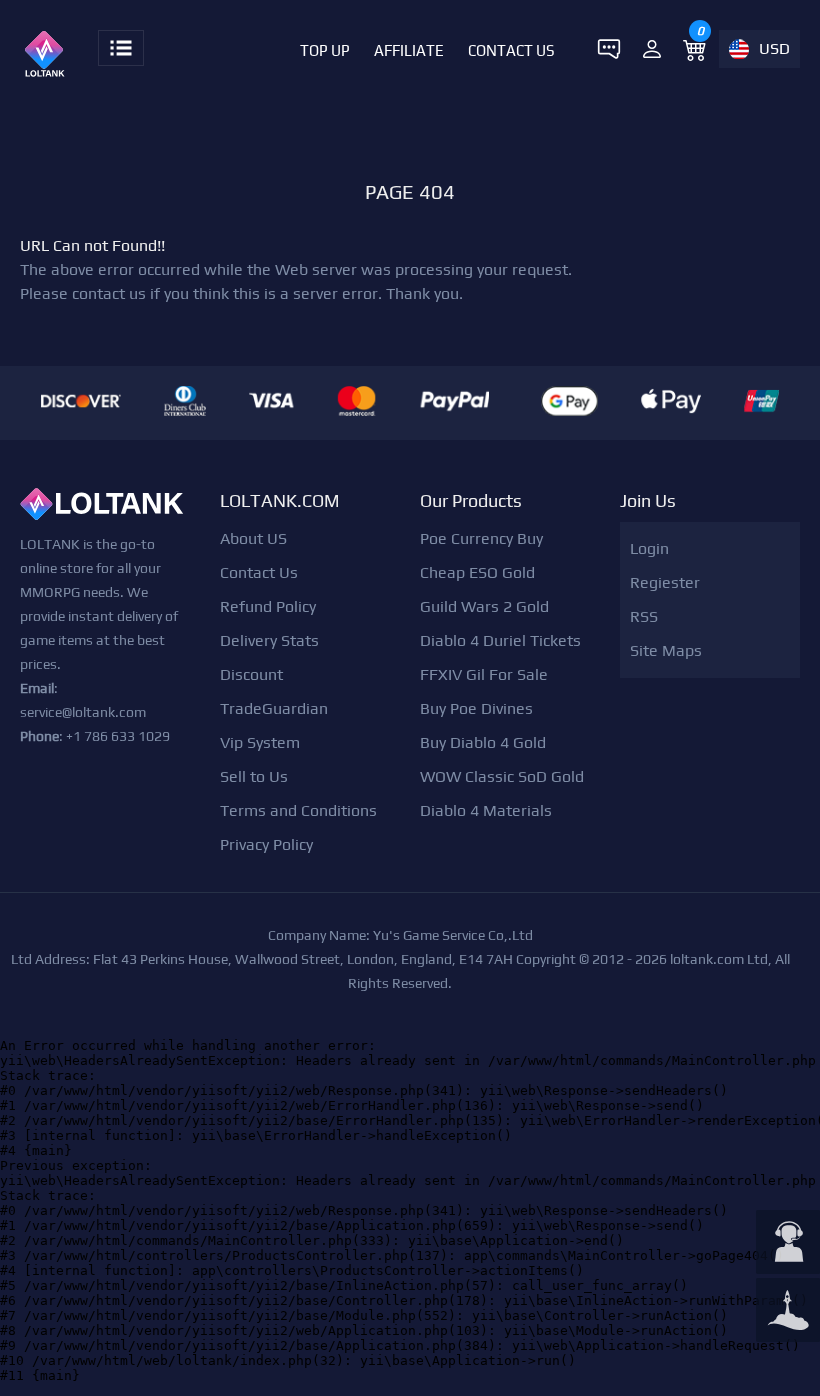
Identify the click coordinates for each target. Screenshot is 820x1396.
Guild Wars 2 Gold (484, 606)
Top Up (325, 50)
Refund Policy (268, 606)
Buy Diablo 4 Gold (483, 742)
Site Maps (666, 650)
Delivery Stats (269, 640)
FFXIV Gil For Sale (484, 674)
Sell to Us (254, 776)
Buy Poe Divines (476, 708)
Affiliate (409, 50)
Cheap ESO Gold (477, 572)
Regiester (665, 582)
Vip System (260, 742)
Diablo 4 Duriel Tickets (500, 640)
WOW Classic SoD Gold (502, 776)
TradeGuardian (274, 708)
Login (649, 548)
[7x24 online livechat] (788, 1244)
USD (774, 48)
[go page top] (788, 1312)
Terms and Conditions (298, 810)
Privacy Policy (266, 844)
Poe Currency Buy (481, 538)
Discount (251, 674)
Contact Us (511, 50)
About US (253, 538)
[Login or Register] (652, 49)
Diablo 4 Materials (486, 810)
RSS (644, 616)
